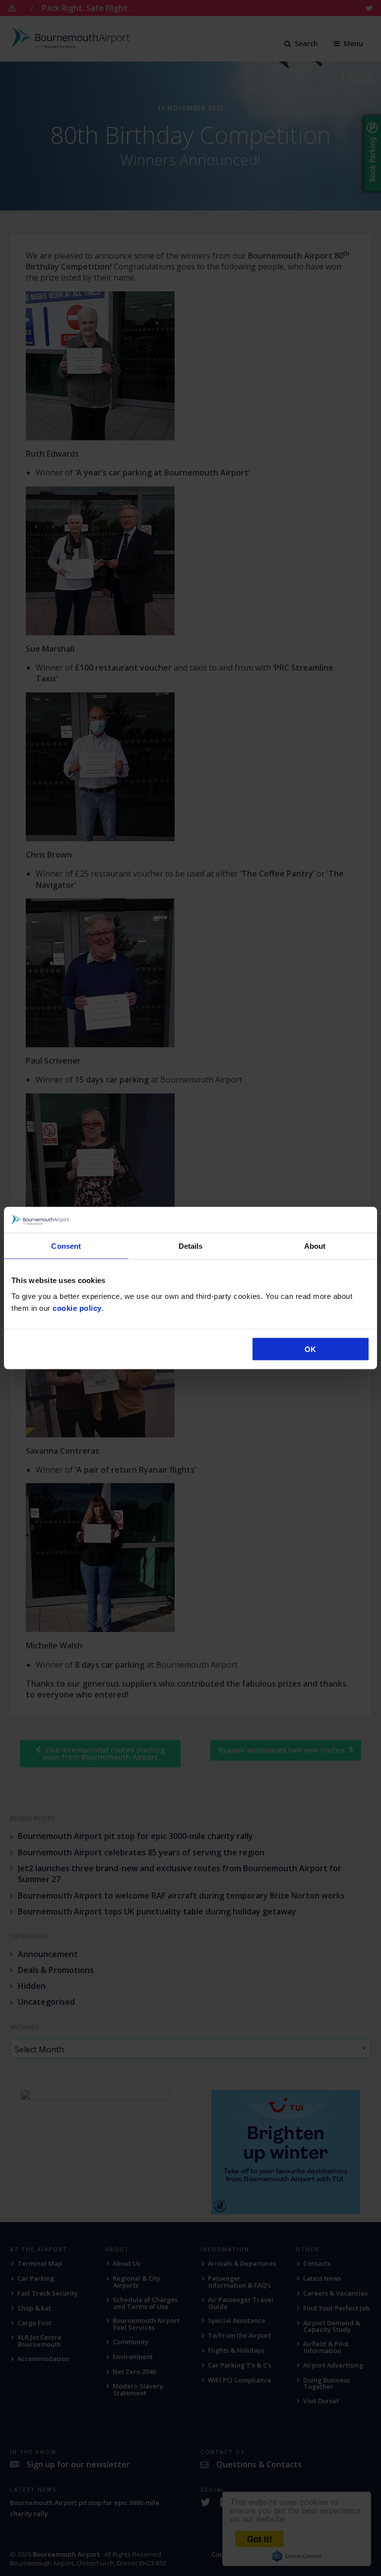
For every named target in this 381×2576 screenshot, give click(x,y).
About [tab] (315, 1246)
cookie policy (77, 1308)
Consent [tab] (66, 1246)
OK (310, 1349)
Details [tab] (191, 1246)
